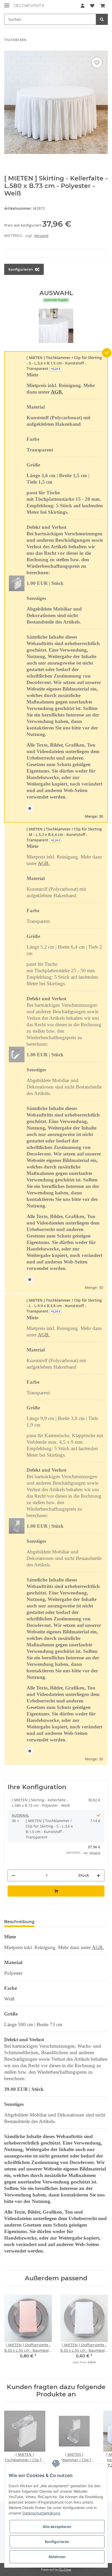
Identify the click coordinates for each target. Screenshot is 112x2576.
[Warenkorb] (103, 6)
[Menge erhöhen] (98, 1875)
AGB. (57, 392)
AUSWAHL (20, 1815)
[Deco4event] (29, 6)
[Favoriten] (92, 6)
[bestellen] (56, 1891)
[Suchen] (102, 19)
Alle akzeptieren (57, 2527)
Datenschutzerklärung (41, 2513)
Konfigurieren (57, 2542)
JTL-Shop (65, 2569)
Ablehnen (57, 2557)
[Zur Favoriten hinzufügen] (97, 63)
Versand (41, 236)
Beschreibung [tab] (19, 1922)
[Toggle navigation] (7, 3)
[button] (83, 6)
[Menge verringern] (14, 1875)
